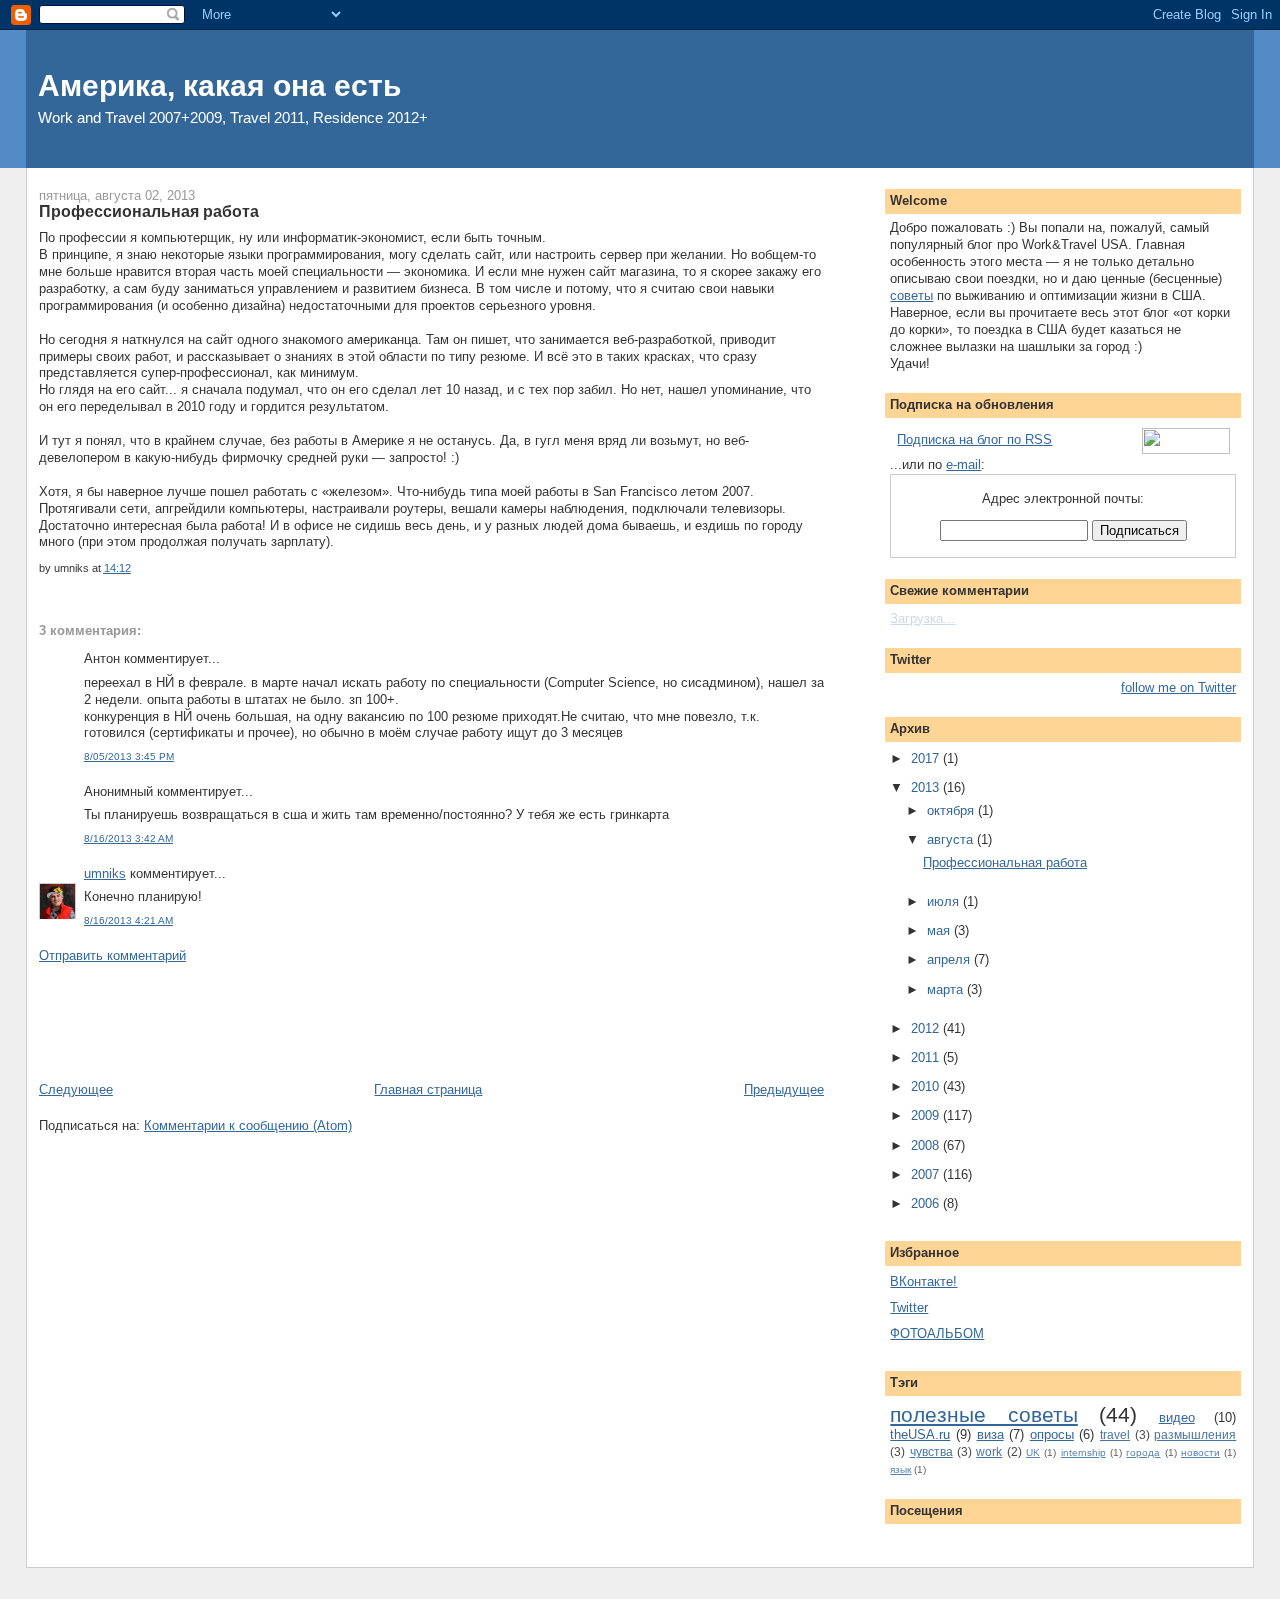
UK (1033, 1452)
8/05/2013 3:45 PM (129, 756)
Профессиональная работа (149, 211)
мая (940, 930)
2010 (927, 1086)
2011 (927, 1057)
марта (947, 989)
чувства (931, 1451)
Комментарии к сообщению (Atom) (248, 1125)
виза (990, 1434)
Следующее (76, 1089)
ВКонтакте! (923, 1281)
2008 (927, 1145)
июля (945, 901)
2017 (927, 758)
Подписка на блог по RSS (974, 439)
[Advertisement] (403, 1021)
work (989, 1451)
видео (1177, 1417)
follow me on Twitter (1178, 687)
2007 (927, 1174)
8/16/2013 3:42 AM (128, 838)
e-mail (963, 464)
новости (1200, 1452)
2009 (927, 1115)
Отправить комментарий (112, 955)
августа (952, 839)
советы (911, 295)
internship (1083, 1452)
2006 (927, 1203)
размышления (1195, 1434)
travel (1115, 1434)
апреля (950, 959)
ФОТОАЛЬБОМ (937, 1333)
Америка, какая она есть (219, 85)
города (1143, 1452)
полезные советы (983, 1414)
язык (900, 1469)
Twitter (909, 1307)
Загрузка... (922, 618)
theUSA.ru (920, 1434)
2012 (927, 1028)
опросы (1052, 1434)
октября (952, 810)
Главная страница (428, 1089)
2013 (927, 787)
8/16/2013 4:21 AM (128, 920)
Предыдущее (784, 1089)
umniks (105, 873)
